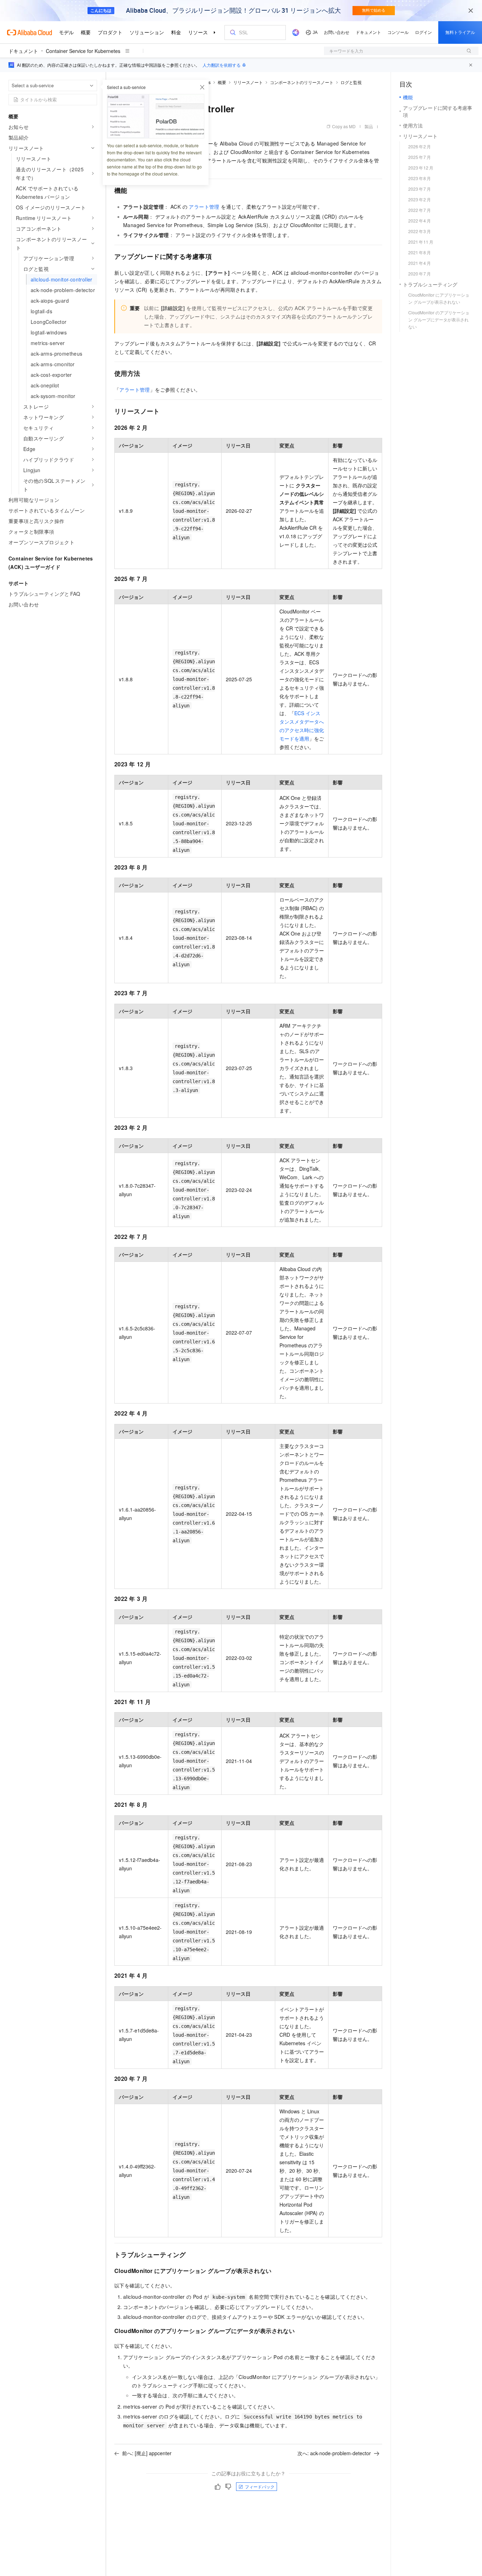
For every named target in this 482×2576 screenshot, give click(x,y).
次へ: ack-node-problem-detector (334, 2453)
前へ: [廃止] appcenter (147, 2453)
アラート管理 (204, 207)
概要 (222, 82)
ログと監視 (351, 82)
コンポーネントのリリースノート (302, 82)
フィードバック (260, 2486)
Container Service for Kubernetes (83, 51)
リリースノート (248, 82)
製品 (369, 126)
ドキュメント (23, 51)
